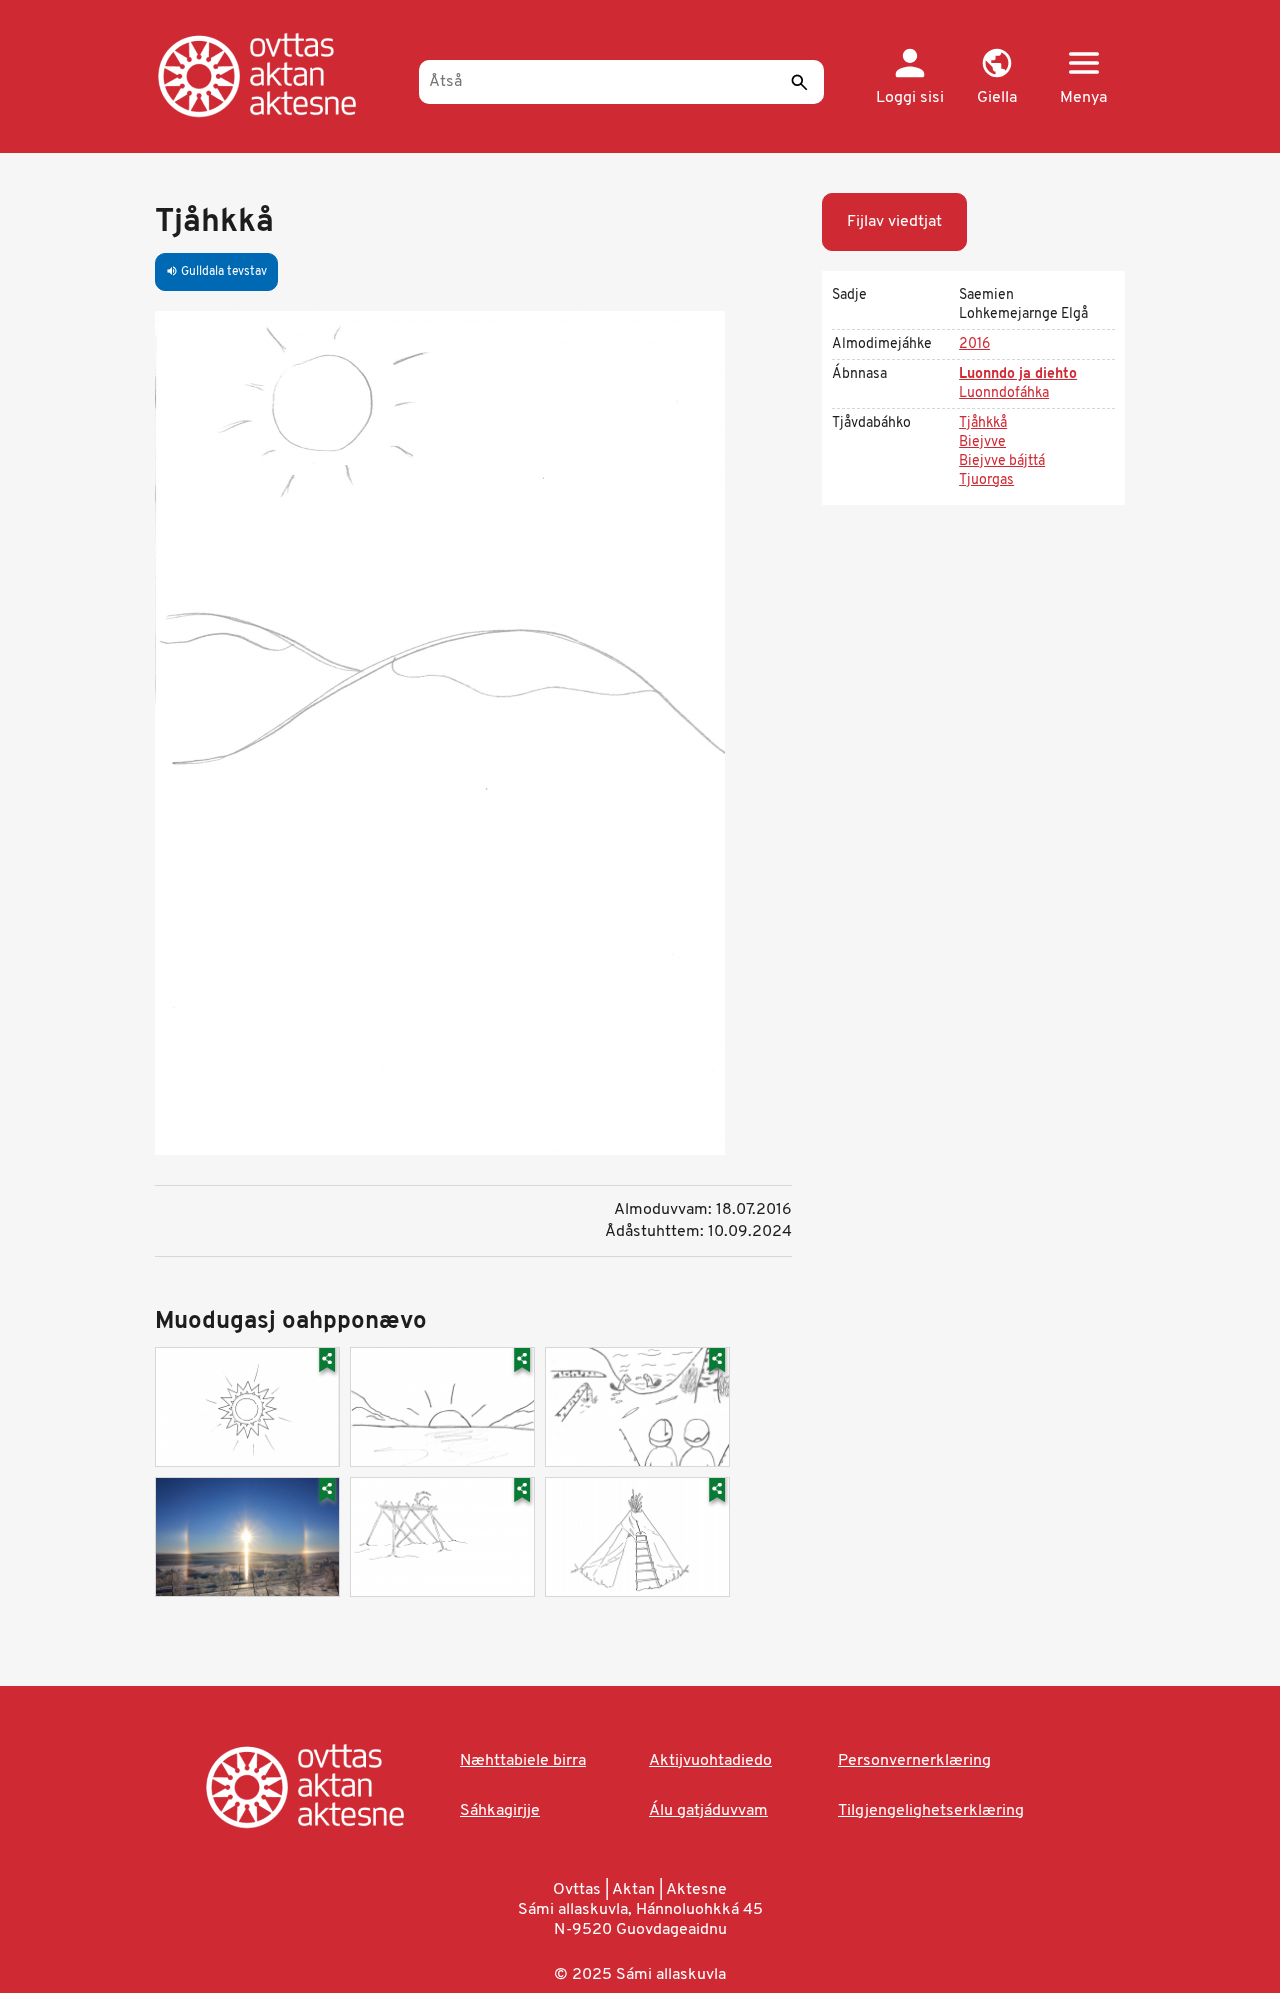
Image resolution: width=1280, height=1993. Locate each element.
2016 (974, 344)
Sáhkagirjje (500, 1811)
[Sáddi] (799, 82)
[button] (996, 78)
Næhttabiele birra (523, 1761)
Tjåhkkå (983, 423)
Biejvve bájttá (1002, 461)
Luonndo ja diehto (1018, 374)
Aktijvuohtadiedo (710, 1761)
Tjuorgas (986, 480)
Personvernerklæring (914, 1761)
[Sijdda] (277, 75)
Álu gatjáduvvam (708, 1811)
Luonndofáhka (1004, 393)
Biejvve (982, 442)
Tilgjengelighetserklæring (931, 1811)
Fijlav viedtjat (894, 222)
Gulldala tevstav (216, 272)
